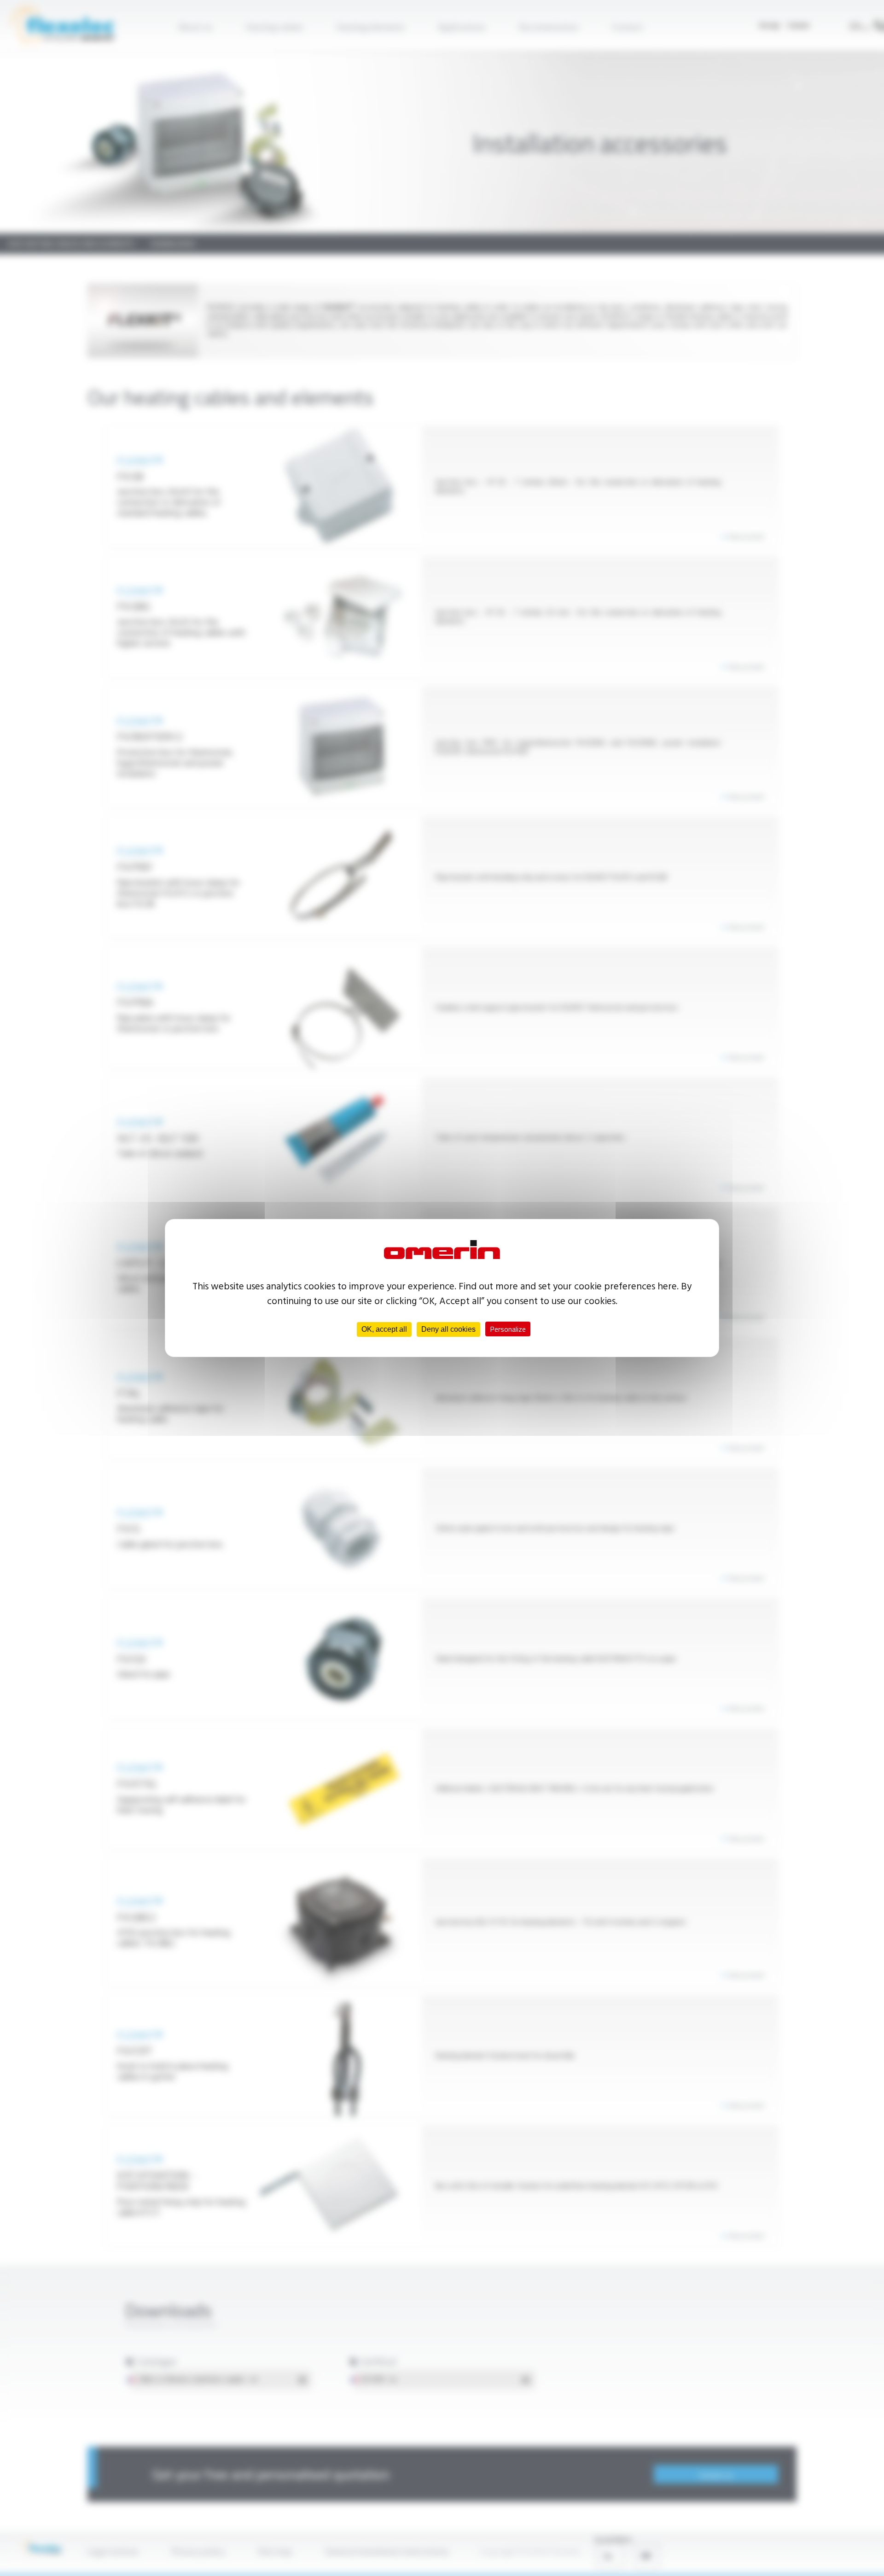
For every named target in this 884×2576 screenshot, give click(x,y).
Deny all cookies (448, 1329)
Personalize (508, 1329)
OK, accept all (384, 1329)
